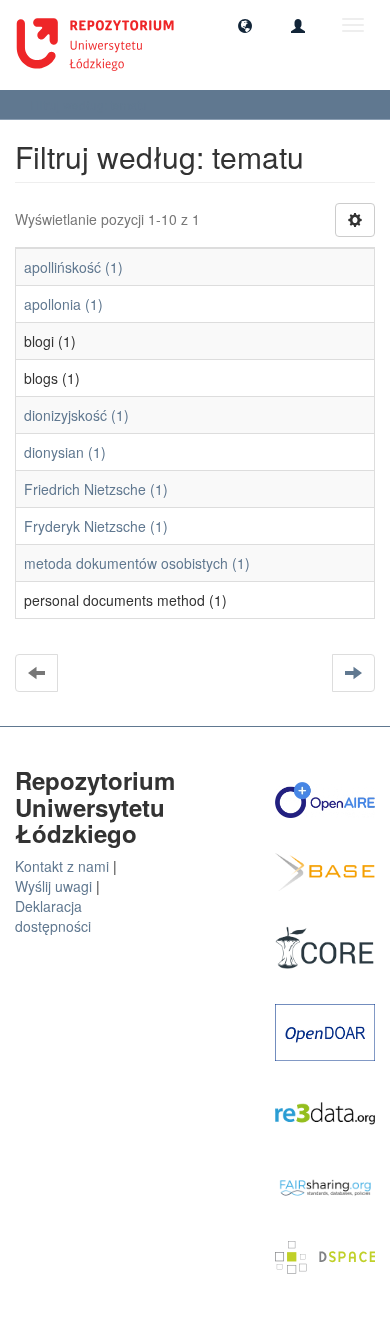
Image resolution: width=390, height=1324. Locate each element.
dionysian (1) (65, 452)
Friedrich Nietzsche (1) (96, 489)
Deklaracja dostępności (53, 916)
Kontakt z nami (62, 866)
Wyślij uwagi (53, 886)
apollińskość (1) (73, 267)
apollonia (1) (63, 304)
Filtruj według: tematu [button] (90, 104)
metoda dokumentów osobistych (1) (137, 563)
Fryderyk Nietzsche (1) (96, 526)
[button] (245, 25)
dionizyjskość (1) (76, 415)
